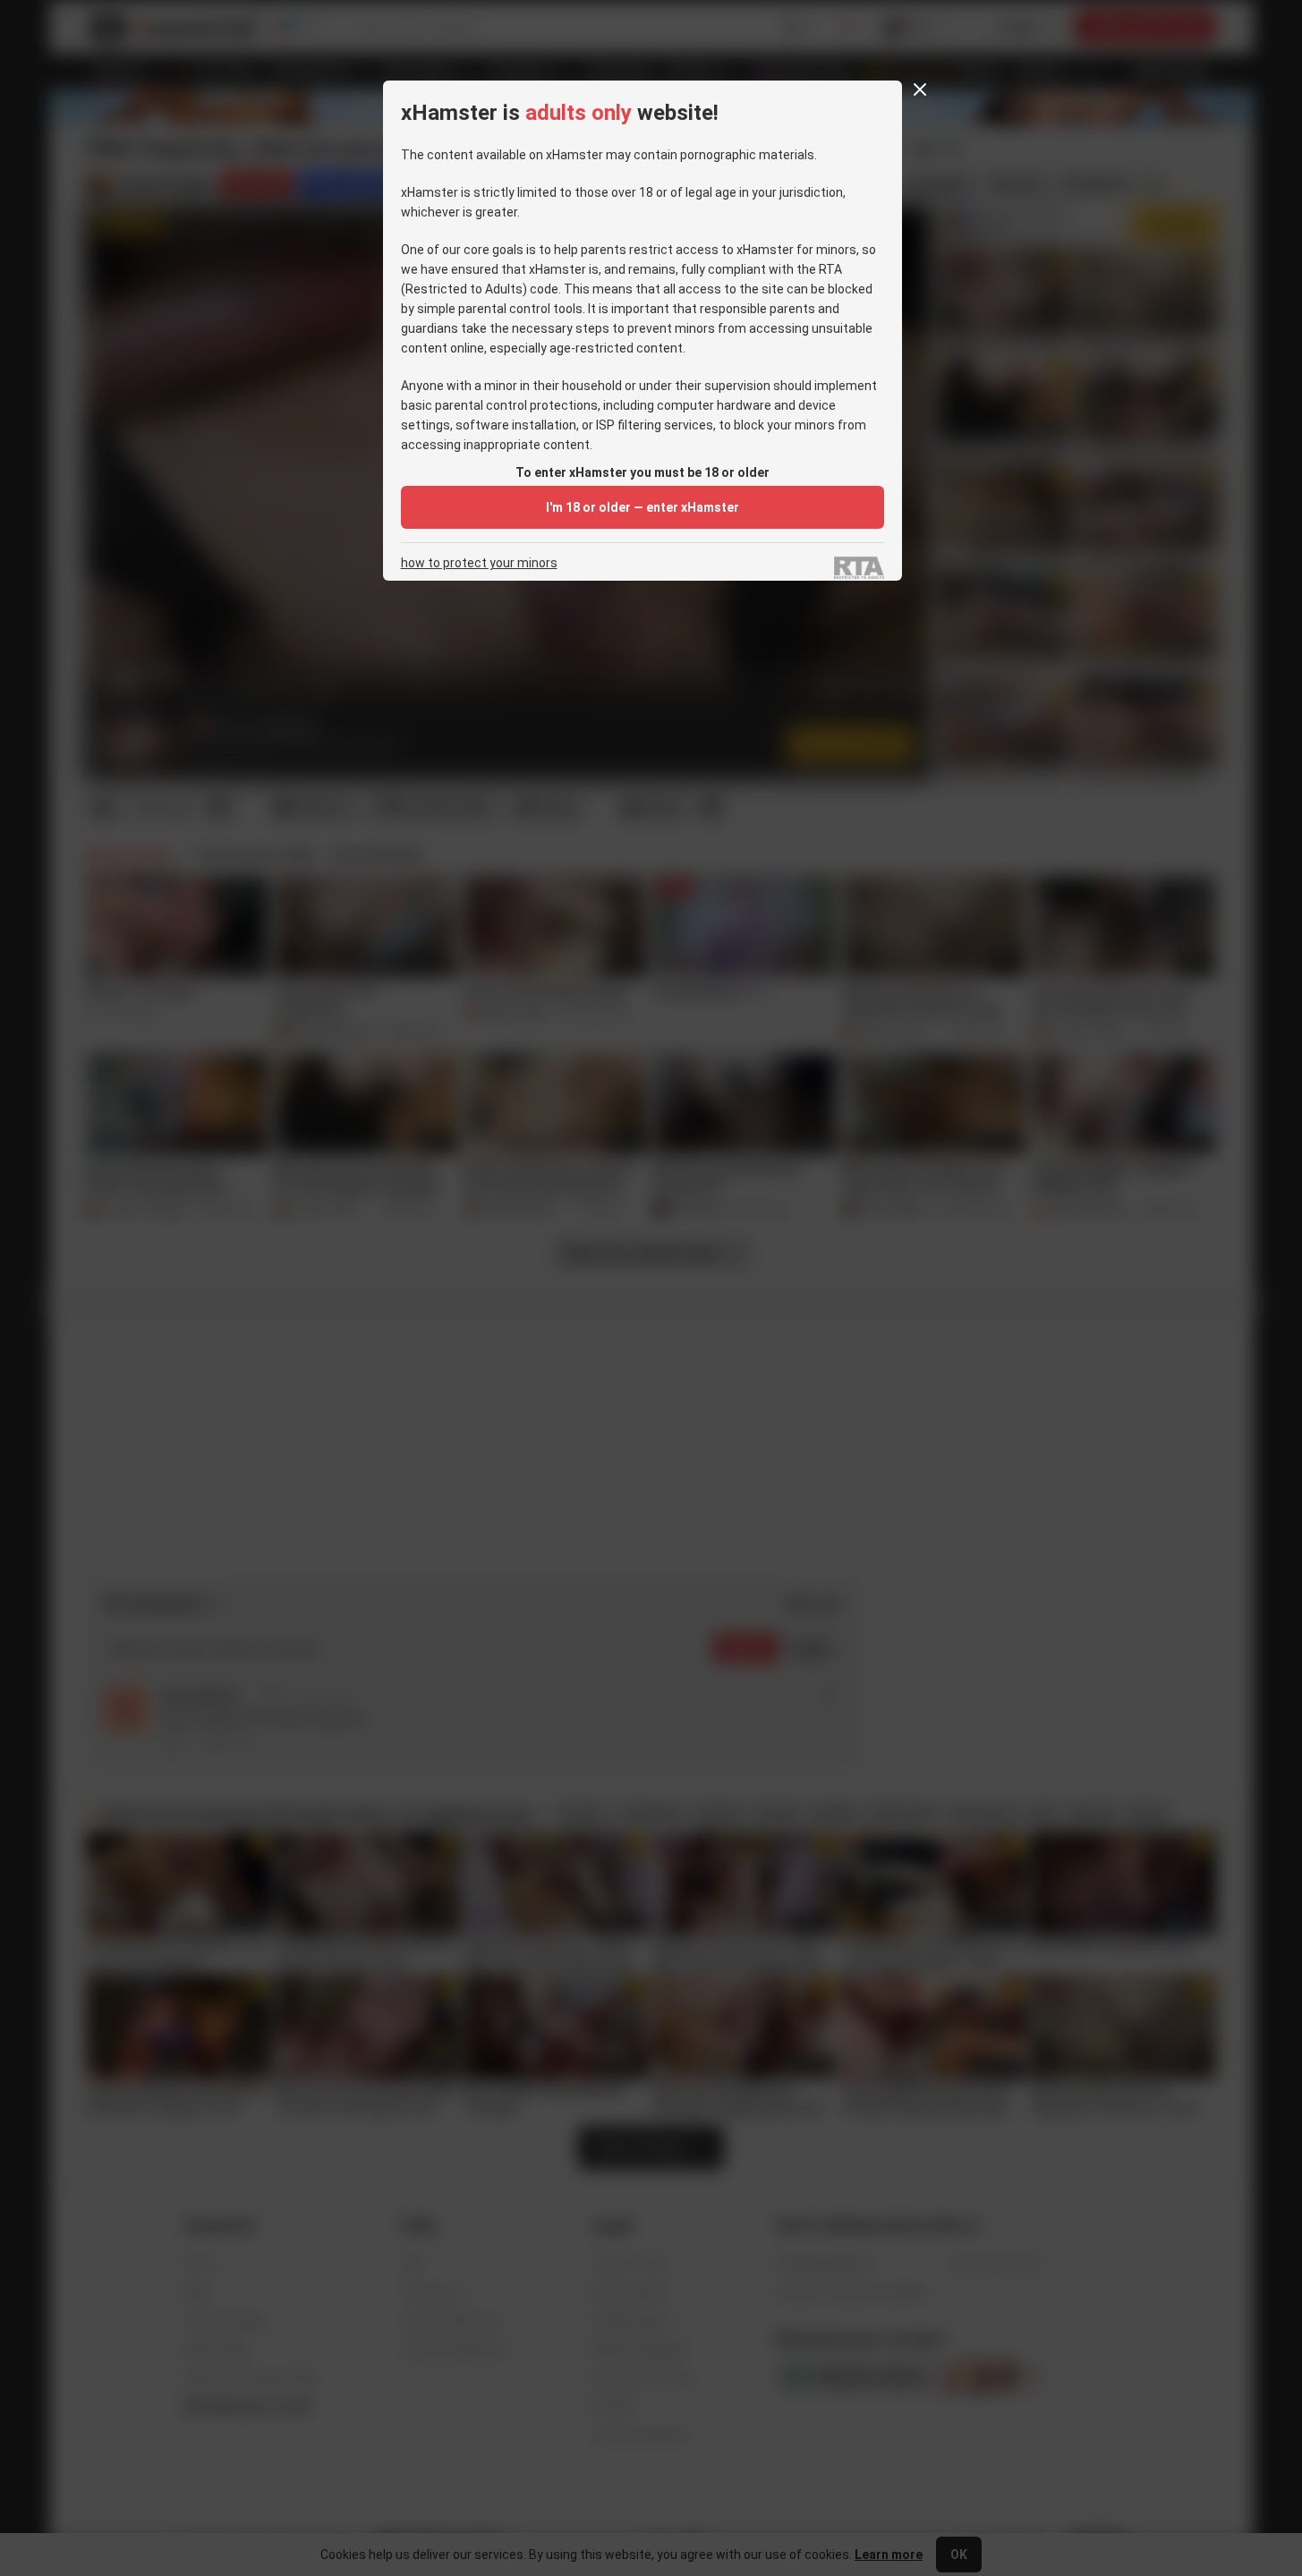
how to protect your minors (479, 563)
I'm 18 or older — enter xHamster (642, 507)
